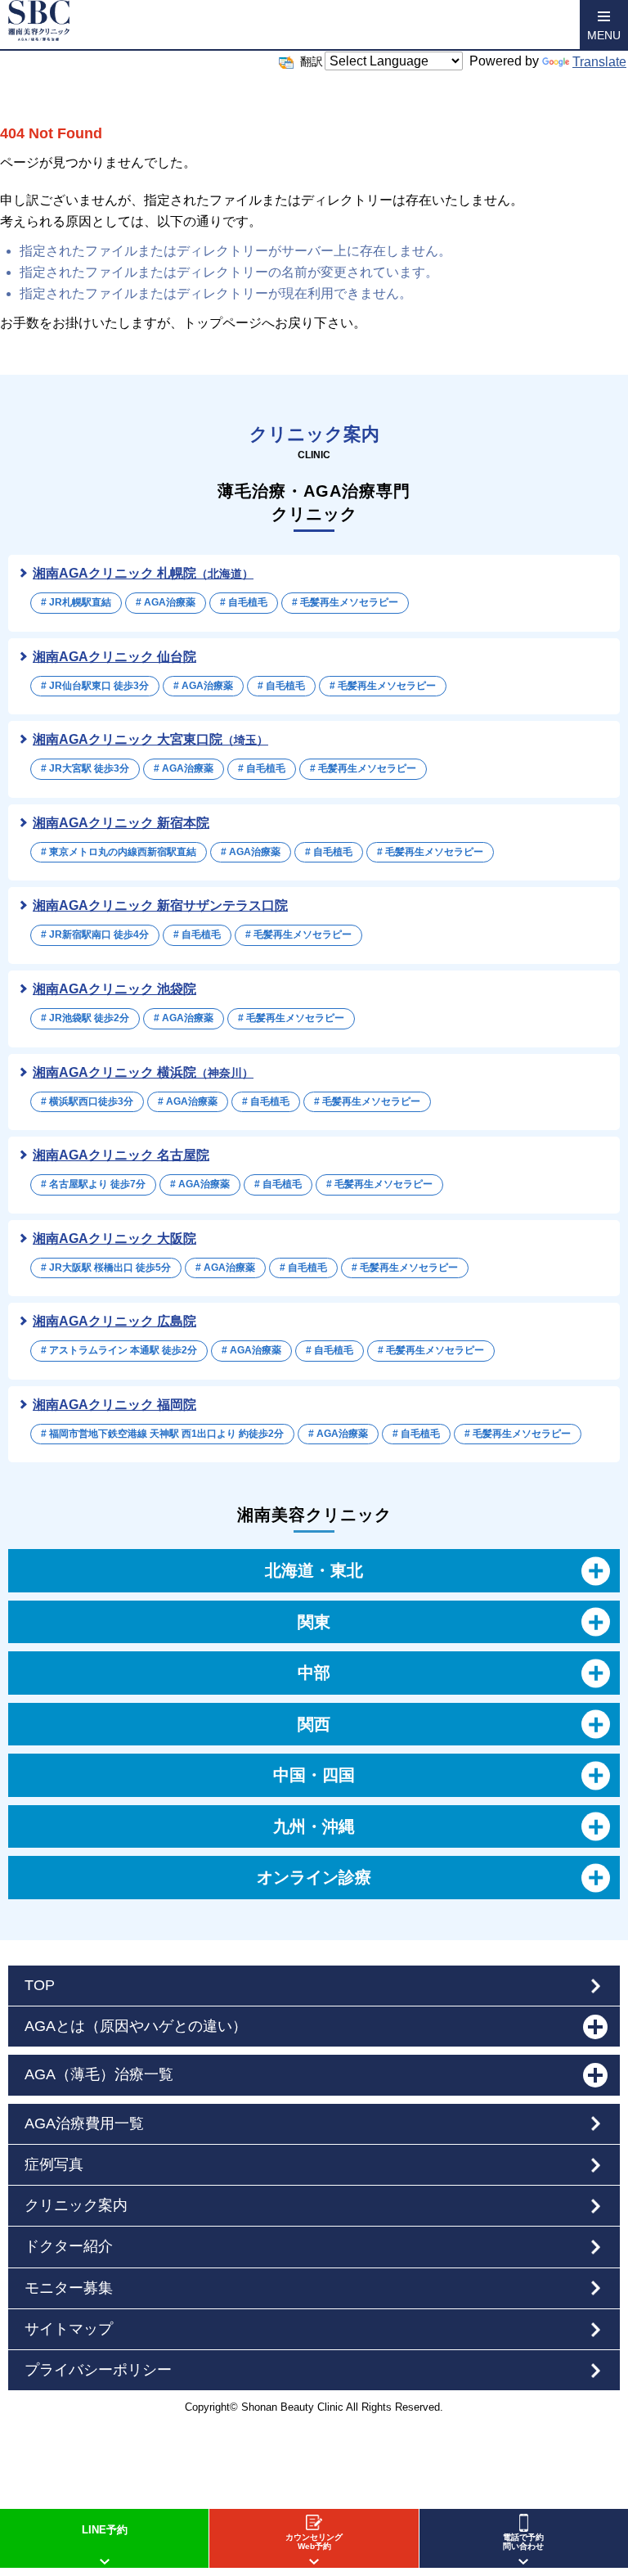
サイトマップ (69, 2329)
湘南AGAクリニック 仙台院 (114, 657)
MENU (604, 35)
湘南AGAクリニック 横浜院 (143, 1072)
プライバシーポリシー (98, 2370)
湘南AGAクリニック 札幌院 (143, 573)
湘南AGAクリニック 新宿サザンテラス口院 (160, 905)
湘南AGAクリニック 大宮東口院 (150, 739)
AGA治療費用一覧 (84, 2123)
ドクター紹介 (69, 2246)
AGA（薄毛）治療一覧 (99, 2074)
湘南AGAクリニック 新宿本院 (121, 823)
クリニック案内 (76, 2205)
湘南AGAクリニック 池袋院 (114, 989)
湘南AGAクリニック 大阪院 (114, 1238)
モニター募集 (69, 2288)
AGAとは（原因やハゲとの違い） (136, 2026)
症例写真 (54, 2164)
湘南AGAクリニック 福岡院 (114, 1405)
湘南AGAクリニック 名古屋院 (121, 1155)
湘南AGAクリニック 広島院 (114, 1321)
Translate (599, 62)
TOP (40, 1985)
